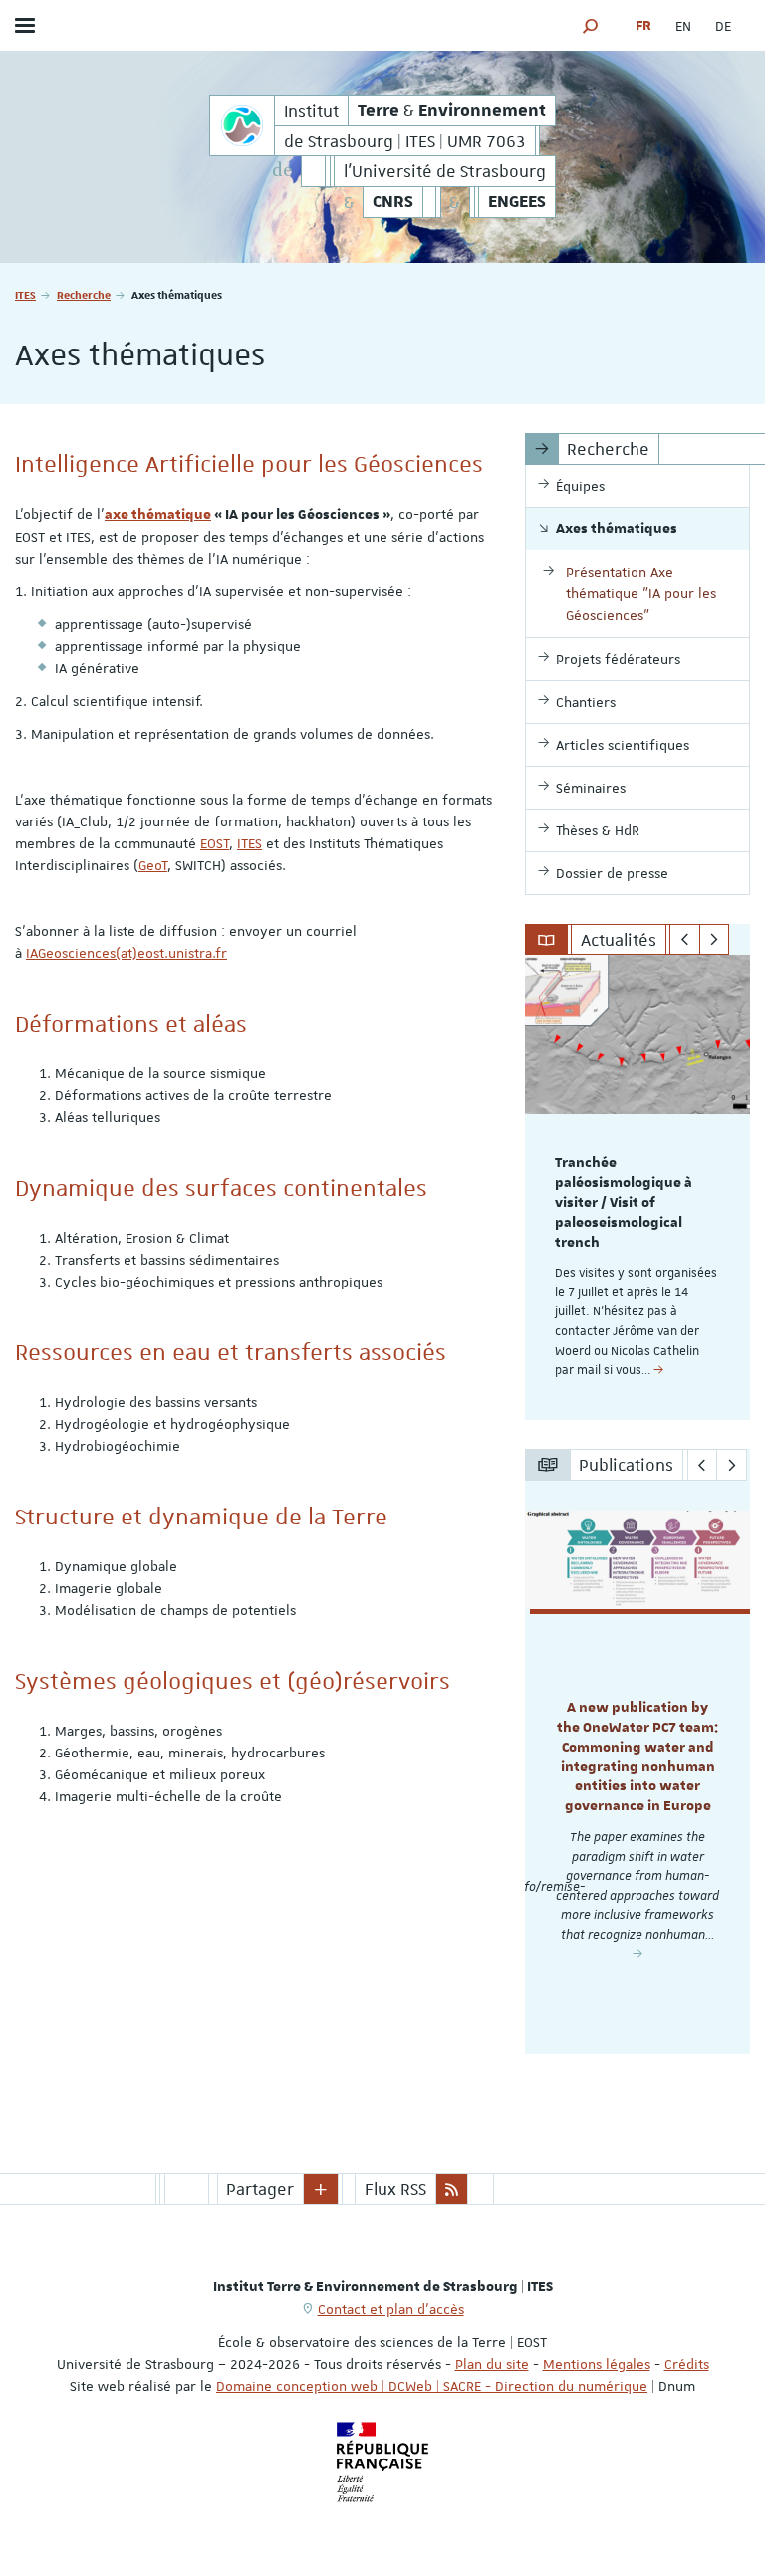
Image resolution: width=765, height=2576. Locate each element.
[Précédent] (685, 940)
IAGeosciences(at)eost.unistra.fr (127, 953)
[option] (637, 1187)
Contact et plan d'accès (391, 2309)
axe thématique (158, 515)
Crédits (687, 2364)
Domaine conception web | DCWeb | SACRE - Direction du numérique (432, 2386)
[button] (591, 25)
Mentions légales (597, 2364)
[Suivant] (715, 940)
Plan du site (492, 2364)
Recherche (84, 294)
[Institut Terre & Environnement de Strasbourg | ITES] (242, 125)
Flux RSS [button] (395, 2189)
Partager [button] (260, 2189)
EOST (215, 843)
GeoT (153, 865)
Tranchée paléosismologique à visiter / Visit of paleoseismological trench (624, 1202)
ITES (25, 294)
